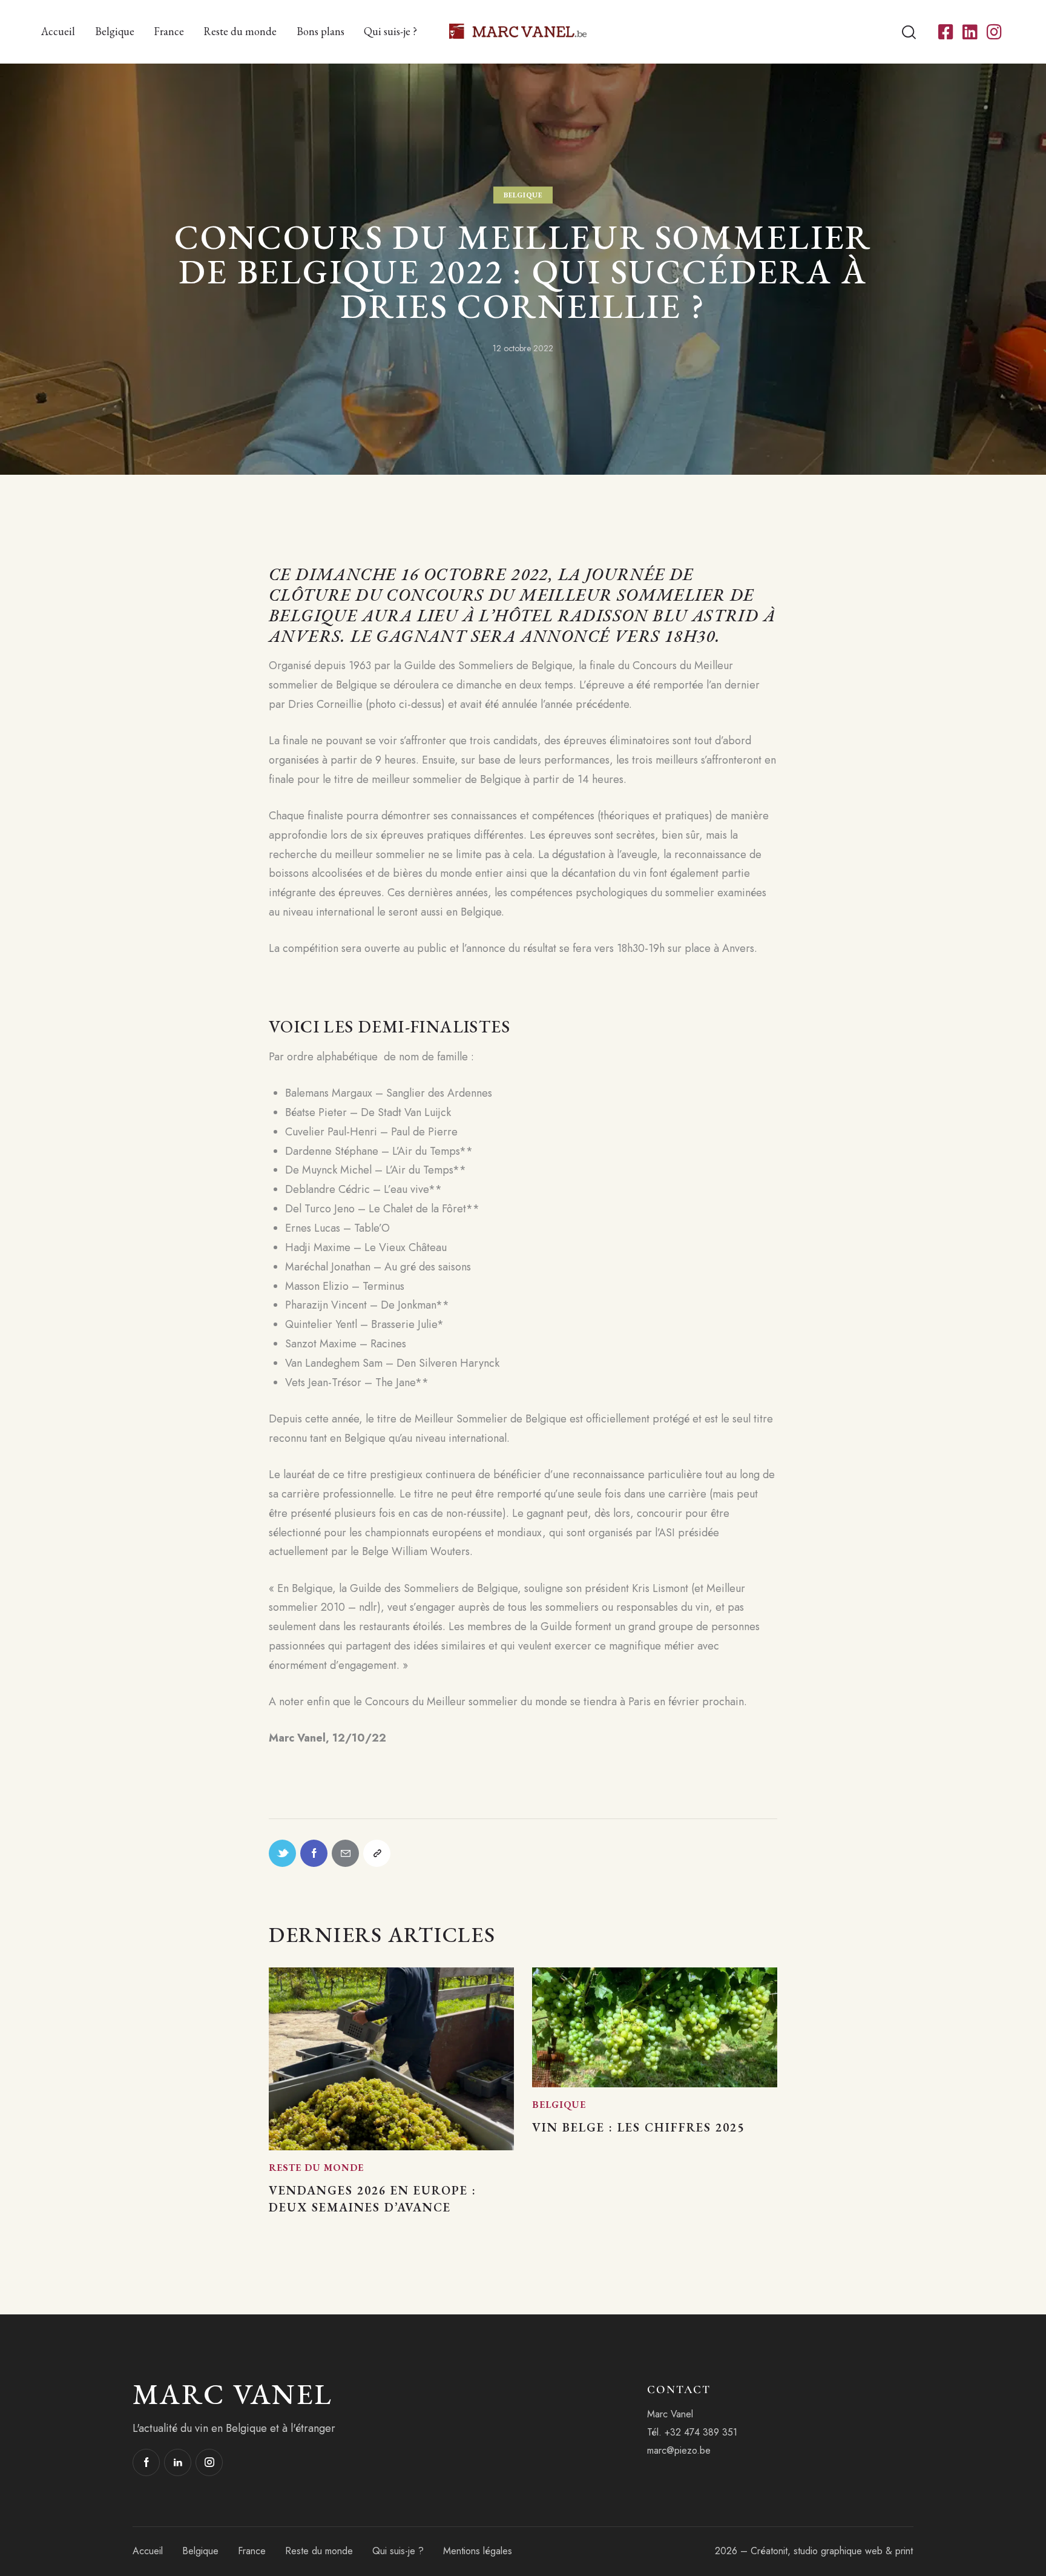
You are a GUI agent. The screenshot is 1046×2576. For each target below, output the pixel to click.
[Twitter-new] (282, 1853)
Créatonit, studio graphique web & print (832, 2551)
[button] (377, 1853)
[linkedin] (178, 2462)
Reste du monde (316, 2168)
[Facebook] (314, 1853)
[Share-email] (345, 1853)
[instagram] (209, 2462)
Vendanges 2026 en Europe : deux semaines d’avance (373, 2199)
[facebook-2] (146, 2462)
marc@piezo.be (679, 2450)
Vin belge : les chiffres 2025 (638, 2127)
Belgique (523, 195)
